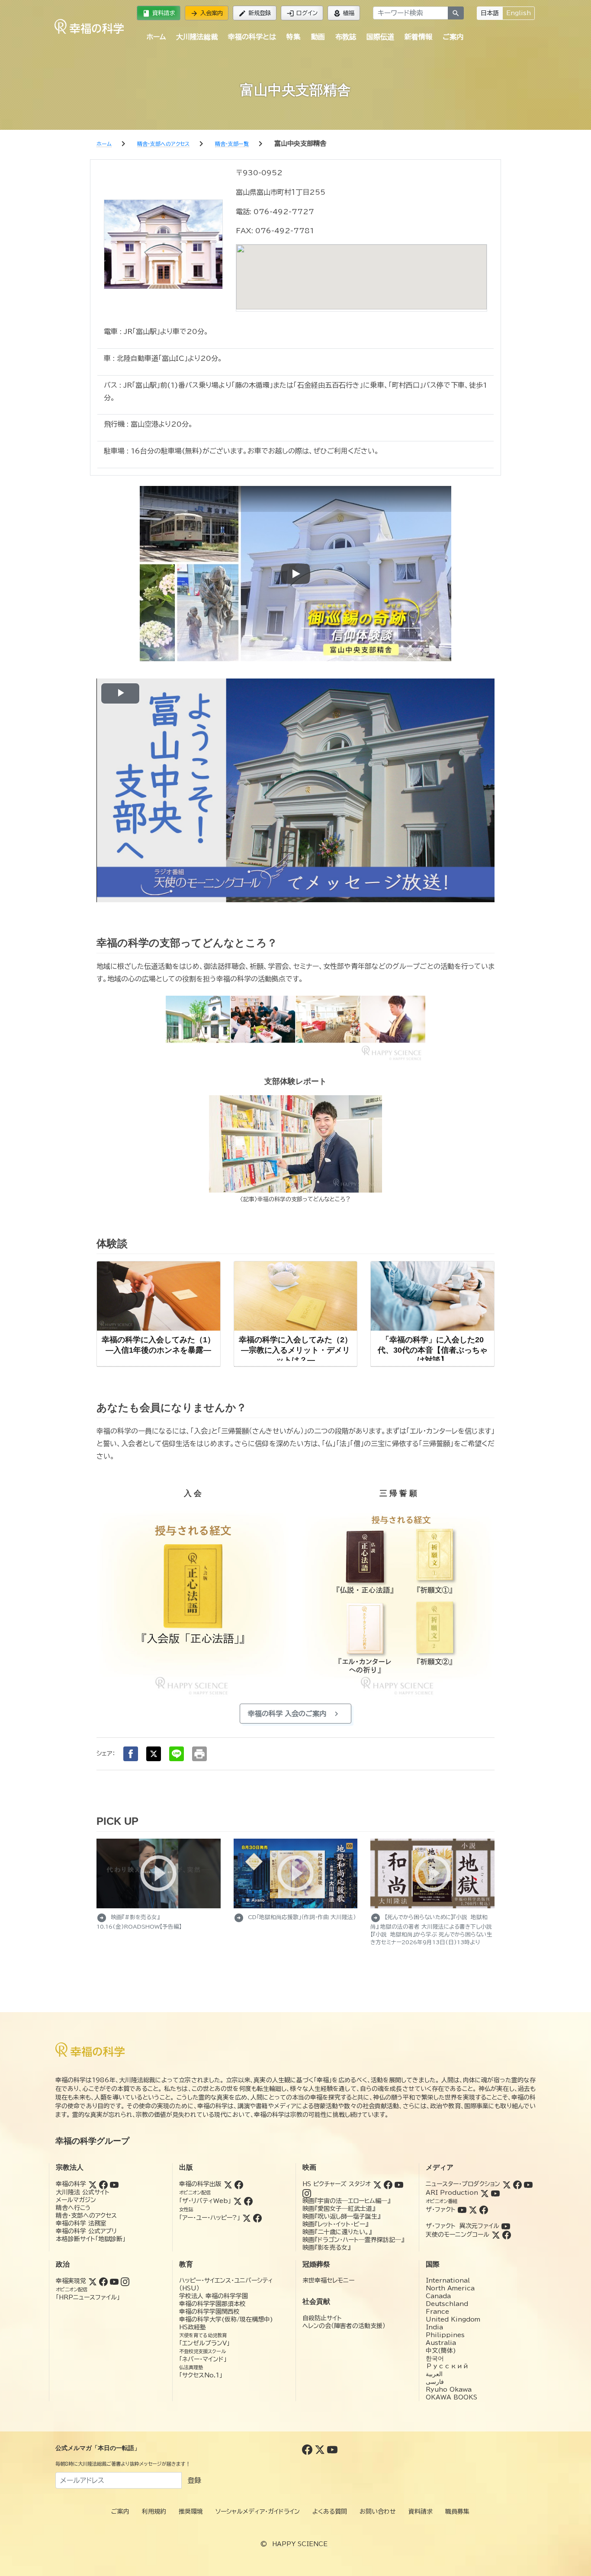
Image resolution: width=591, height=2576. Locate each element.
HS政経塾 (193, 2327)
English (519, 13)
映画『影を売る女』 (326, 2248)
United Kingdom (453, 2319)
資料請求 (159, 13)
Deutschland (447, 2304)
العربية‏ (434, 2374)
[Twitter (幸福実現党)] (93, 2281)
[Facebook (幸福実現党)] (103, 2281)
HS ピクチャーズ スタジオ (337, 2184)
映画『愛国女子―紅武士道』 (339, 2209)
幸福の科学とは (252, 37)
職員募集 (457, 2512)
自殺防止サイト (322, 2318)
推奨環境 (191, 2512)
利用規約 (154, 2512)
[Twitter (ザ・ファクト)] (473, 2209)
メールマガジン (76, 2200)
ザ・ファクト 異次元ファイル (463, 2226)
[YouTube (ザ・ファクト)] (462, 2209)
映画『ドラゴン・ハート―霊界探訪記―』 (353, 2240)
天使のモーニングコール (458, 2235)
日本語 (490, 13)
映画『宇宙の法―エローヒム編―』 (346, 2201)
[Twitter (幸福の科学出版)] (228, 2184)
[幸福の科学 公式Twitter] (321, 2449)
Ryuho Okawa (449, 2389)
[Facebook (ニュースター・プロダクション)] (517, 2184)
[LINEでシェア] (177, 1754)
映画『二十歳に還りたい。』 (337, 2232)
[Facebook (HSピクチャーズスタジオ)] (388, 2184)
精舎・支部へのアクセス (86, 2216)
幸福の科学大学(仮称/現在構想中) (226, 2319)
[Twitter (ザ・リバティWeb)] (238, 2201)
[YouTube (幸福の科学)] (114, 2184)
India (434, 2327)
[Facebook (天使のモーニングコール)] (507, 2235)
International (448, 2280)
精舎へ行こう (73, 2208)
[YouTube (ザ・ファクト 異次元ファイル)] (506, 2226)
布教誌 (346, 37)
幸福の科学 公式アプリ (86, 2231)
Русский (447, 2366)
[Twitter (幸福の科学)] (93, 2184)
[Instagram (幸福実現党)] (125, 2281)
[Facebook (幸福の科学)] (103, 2184)
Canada (438, 2296)
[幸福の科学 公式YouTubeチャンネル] (332, 2449)
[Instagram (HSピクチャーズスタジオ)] (307, 2193)
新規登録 (255, 13)
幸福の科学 (71, 2184)
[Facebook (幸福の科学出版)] (239, 2184)
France (437, 2312)
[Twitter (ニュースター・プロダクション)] (507, 2184)
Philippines (445, 2335)
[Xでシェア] (154, 1754)
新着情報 (418, 37)
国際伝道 (380, 37)
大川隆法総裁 (197, 37)
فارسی (435, 2382)
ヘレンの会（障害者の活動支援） (344, 2326)
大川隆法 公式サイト (83, 2192)
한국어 (435, 2358)
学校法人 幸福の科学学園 (214, 2296)
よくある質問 (330, 2512)
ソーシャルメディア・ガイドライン (258, 2512)
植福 (344, 13)
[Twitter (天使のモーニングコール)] (496, 2235)
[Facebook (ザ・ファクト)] (484, 2209)
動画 (318, 37)
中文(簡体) (441, 2351)
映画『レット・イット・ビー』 (335, 2224)
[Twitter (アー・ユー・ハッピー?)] (247, 2218)
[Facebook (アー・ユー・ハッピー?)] (257, 2218)
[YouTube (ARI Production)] (495, 2193)
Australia (441, 2343)
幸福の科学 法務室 (81, 2223)
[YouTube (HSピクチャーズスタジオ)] (399, 2184)
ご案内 (453, 37)
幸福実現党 (71, 2281)
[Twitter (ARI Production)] (485, 2193)
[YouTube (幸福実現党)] (114, 2281)
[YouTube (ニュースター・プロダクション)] (528, 2184)
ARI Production (452, 2193)
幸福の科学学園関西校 (209, 2312)
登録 (194, 2480)
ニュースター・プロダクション (463, 2184)
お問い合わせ (378, 2512)
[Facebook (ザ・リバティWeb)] (248, 2201)
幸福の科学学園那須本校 (212, 2304)
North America (450, 2288)
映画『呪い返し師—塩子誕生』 (341, 2216)
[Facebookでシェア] (131, 1754)
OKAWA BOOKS (451, 2397)
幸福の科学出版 (200, 2184)
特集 (293, 37)
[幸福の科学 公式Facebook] (308, 2449)
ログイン (302, 13)
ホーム (156, 37)
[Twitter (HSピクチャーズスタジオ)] (377, 2184)
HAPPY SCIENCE (300, 2544)
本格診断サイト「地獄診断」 (91, 2239)
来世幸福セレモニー (328, 2280)
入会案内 (207, 13)
